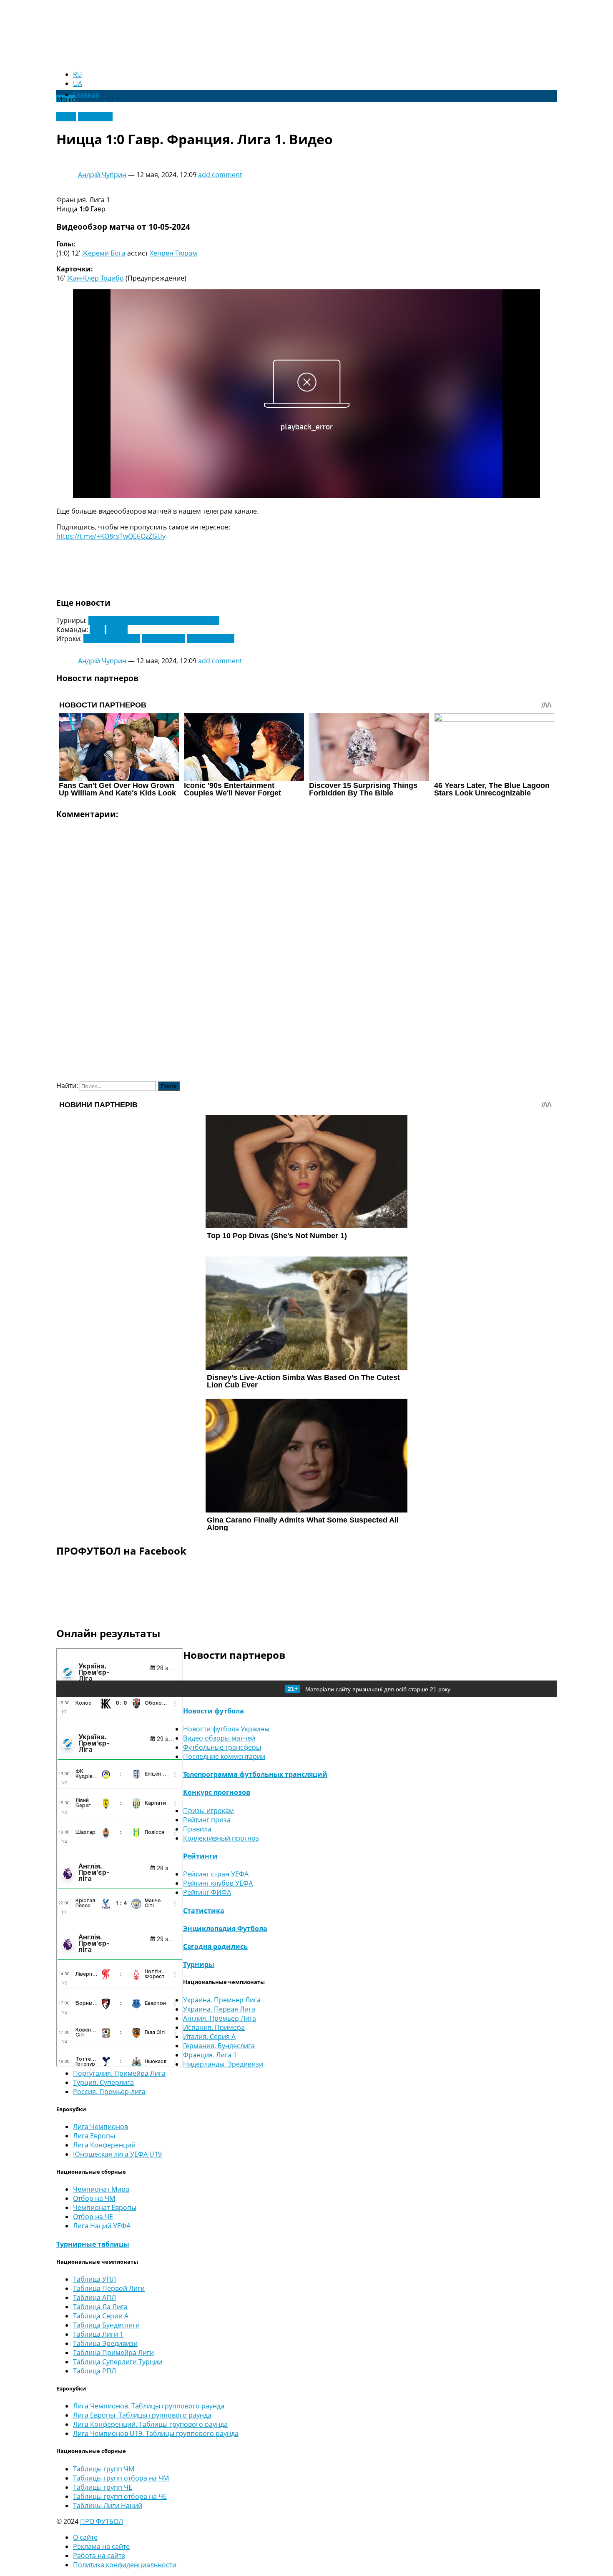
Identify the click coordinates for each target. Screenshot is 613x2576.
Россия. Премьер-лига (109, 2092)
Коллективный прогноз (221, 1838)
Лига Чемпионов (100, 2127)
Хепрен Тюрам (173, 253)
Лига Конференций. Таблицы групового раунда (150, 2424)
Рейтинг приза (207, 1820)
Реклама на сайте (101, 2546)
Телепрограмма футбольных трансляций (255, 1774)
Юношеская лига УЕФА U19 (117, 2154)
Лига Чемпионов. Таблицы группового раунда (149, 2406)
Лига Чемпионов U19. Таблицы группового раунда (156, 2433)
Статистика (204, 1911)
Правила (197, 1829)
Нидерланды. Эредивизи (223, 2064)
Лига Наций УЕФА (102, 2226)
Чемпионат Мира (101, 2189)
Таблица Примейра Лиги (113, 2353)
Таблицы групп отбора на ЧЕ (120, 2496)
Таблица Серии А (101, 2316)
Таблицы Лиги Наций (108, 2506)
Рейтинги (200, 1856)
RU (78, 74)
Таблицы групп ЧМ (104, 2469)
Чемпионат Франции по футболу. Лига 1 (154, 620)
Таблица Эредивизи (105, 2343)
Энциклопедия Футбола (225, 1929)
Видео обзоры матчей (219, 1738)
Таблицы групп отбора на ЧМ (121, 2478)
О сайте (85, 2537)
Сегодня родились (215, 1946)
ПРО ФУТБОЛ (102, 2521)
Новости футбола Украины (226, 1729)
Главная (86, 95)
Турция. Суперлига (103, 2082)
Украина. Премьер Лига (222, 2000)
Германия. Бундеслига (219, 2046)
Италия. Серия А (209, 2037)
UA (78, 83)
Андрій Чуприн (102, 175)
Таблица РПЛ (94, 2371)
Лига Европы (94, 2136)
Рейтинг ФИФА (207, 1892)
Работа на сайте (99, 2556)
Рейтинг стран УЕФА (216, 1874)
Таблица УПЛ (94, 2279)
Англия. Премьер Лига (220, 2018)
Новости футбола (214, 1711)
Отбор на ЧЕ (93, 2217)
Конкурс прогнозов (217, 1792)
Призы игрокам (209, 1811)
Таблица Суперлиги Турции (118, 2362)
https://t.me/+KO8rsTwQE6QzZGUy (111, 536)
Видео (66, 117)
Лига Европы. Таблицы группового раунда (142, 2415)
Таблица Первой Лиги (109, 2288)
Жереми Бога (104, 253)
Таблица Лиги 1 (98, 2334)
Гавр (97, 630)
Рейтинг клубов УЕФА (218, 1883)
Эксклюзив (95, 117)
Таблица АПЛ (94, 2298)
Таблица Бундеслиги (106, 2325)
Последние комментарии (224, 1756)
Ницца (117, 630)
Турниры (199, 1964)
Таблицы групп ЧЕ (103, 2487)
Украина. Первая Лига (219, 2009)
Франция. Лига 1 (210, 2055)
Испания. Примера (214, 2027)
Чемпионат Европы (105, 2207)
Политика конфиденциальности (125, 2565)
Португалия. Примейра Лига (119, 2073)
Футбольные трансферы (222, 1747)
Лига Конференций (104, 2145)
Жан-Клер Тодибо (95, 278)
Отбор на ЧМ (94, 2198)
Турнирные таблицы (93, 2244)
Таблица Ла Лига (100, 2307)
